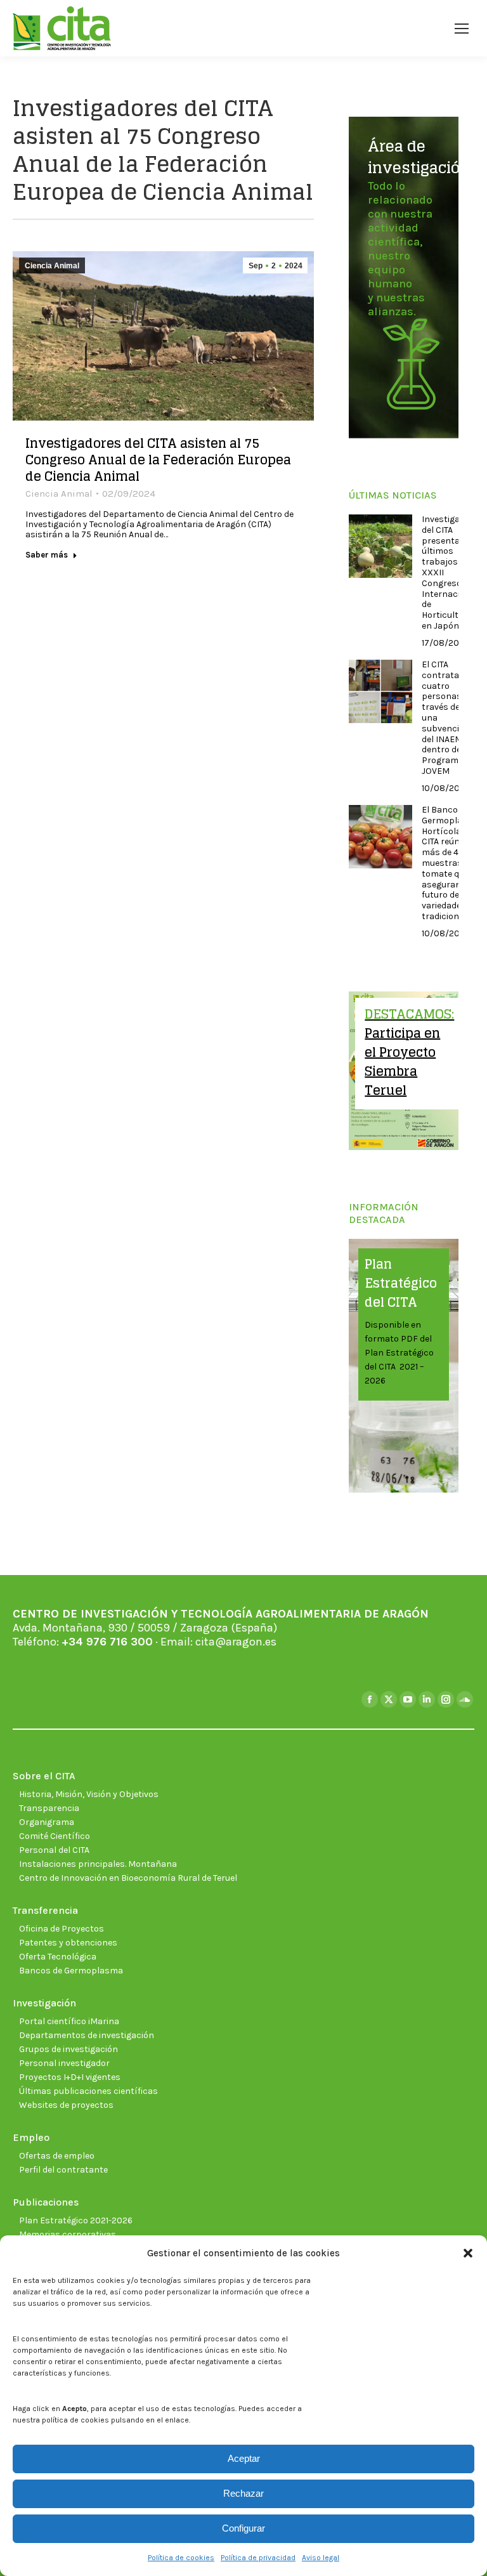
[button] (468, 2253)
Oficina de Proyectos (62, 1929)
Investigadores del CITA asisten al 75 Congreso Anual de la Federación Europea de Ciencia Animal (158, 460)
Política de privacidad (258, 2558)
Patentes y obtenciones (68, 1943)
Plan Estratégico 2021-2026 (76, 2220)
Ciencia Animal (52, 266)
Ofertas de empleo (57, 2156)
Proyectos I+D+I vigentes (70, 2077)
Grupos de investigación (68, 2049)
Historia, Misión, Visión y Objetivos (89, 1794)
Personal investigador (64, 2063)
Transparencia (49, 1808)
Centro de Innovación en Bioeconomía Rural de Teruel (128, 1878)
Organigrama (47, 1822)
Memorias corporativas (68, 2234)
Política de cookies (181, 2558)
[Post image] (380, 546)
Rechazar (243, 2493)
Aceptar (244, 2458)
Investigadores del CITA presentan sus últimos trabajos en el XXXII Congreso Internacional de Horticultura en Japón (452, 573)
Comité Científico (55, 1836)
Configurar (243, 2528)
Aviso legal (321, 2558)
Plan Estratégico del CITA (401, 1283)
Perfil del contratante (63, 2170)
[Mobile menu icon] (462, 29)
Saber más (47, 555)
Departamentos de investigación (87, 2035)
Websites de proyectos (66, 2105)
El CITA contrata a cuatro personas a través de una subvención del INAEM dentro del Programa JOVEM (446, 718)
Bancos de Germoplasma (71, 1971)
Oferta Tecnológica (58, 1957)
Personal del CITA (54, 1850)
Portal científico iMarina (69, 2021)
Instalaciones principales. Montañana (98, 1864)
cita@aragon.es (236, 1642)
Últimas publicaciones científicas (88, 2091)
